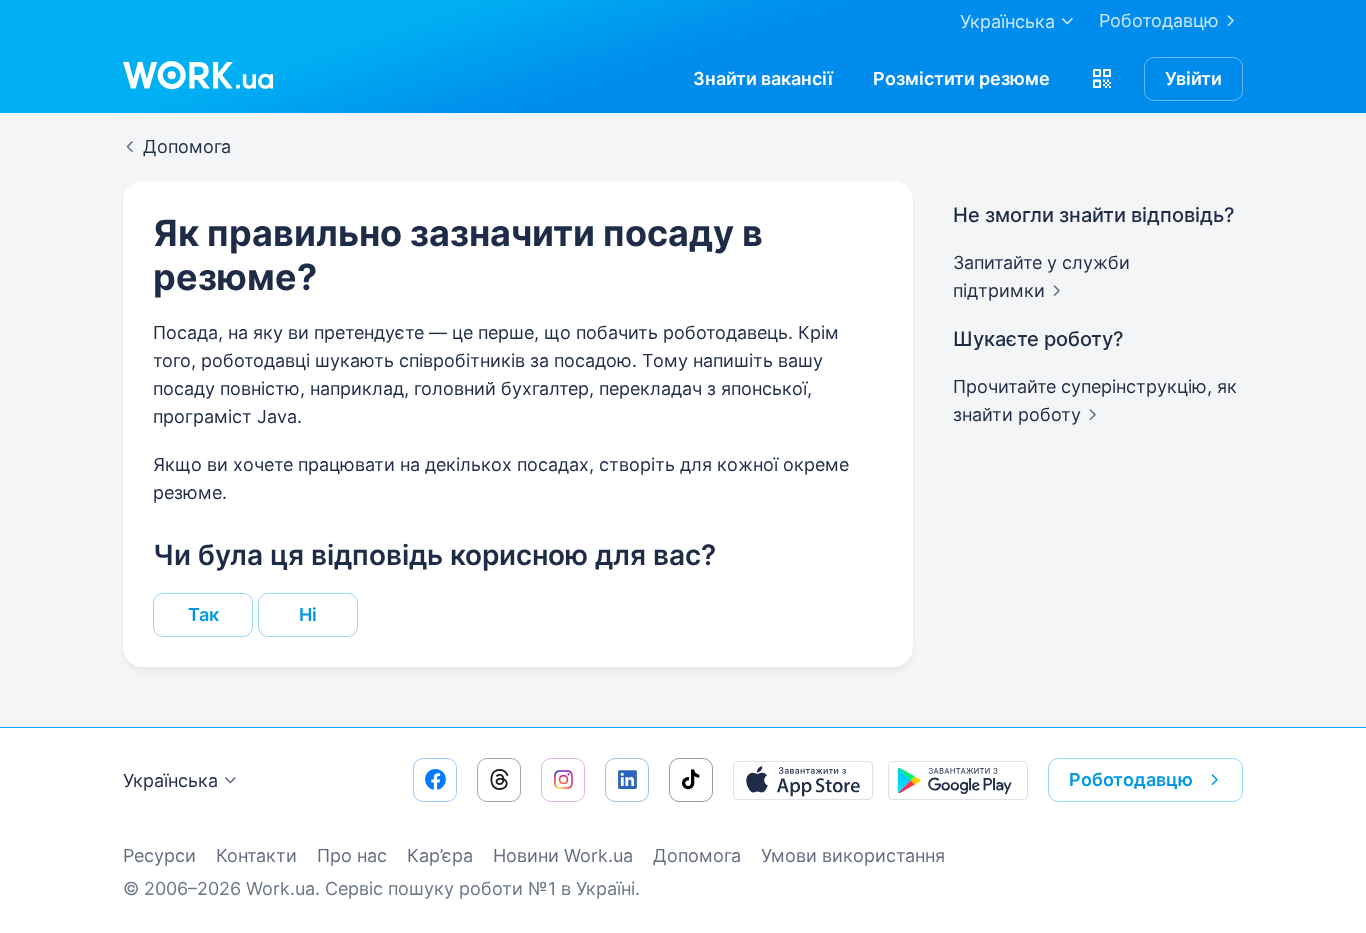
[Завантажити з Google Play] (958, 780)
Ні (308, 614)
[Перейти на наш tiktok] (691, 780)
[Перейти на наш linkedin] (627, 780)
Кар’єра (440, 855)
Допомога (697, 855)
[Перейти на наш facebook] (435, 780)
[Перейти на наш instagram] (563, 780)
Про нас (352, 855)
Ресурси (159, 855)
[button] (1102, 79)
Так (203, 614)
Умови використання (853, 855)
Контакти (256, 855)
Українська (170, 780)
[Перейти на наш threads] (499, 780)
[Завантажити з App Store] (803, 780)
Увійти (1193, 78)
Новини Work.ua (563, 855)
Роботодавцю (1159, 20)
